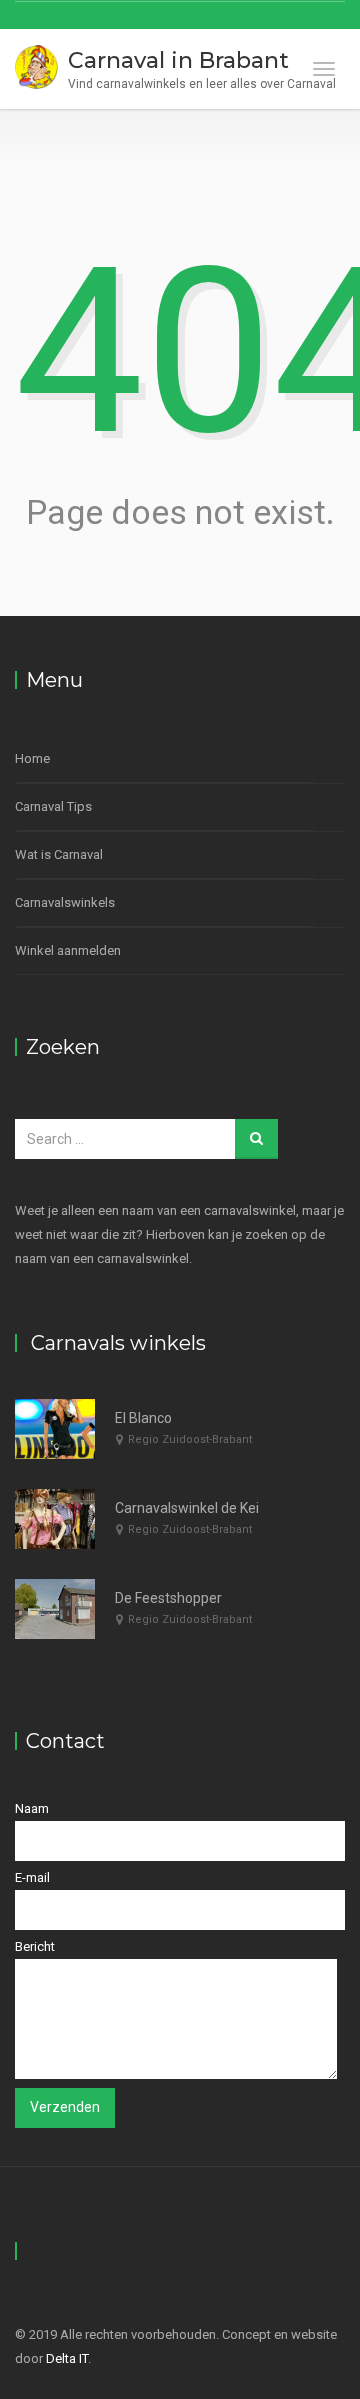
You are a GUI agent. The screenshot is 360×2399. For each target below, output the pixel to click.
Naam (32, 1808)
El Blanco (143, 1418)
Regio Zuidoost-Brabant (190, 1439)
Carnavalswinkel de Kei (187, 1508)
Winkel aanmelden (68, 950)
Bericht (35, 1946)
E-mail (32, 1877)
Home (32, 758)
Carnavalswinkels (65, 902)
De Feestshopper (168, 1598)
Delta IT (67, 2358)
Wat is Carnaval (59, 854)
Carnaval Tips (53, 806)
